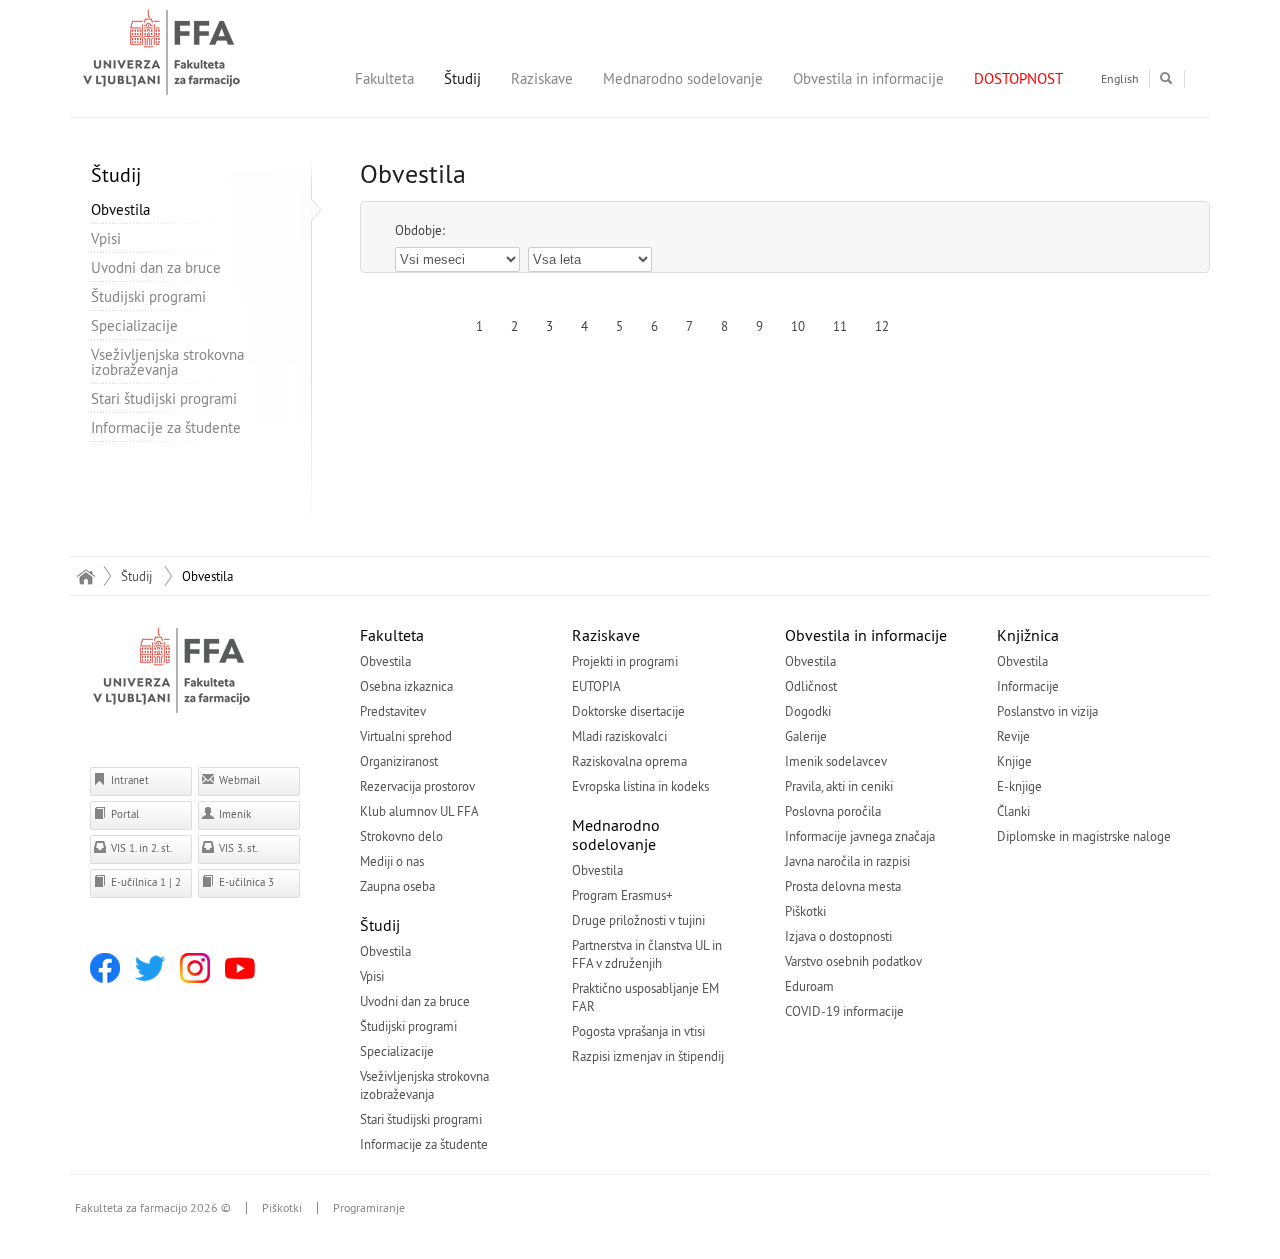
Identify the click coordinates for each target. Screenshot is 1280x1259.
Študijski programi (148, 296)
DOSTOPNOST (1018, 78)
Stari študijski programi (164, 398)
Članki (1013, 811)
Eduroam (809, 986)
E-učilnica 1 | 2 (144, 882)
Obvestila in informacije (868, 78)
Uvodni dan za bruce (156, 267)
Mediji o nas (392, 861)
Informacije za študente (166, 427)
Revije (1013, 736)
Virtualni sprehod (406, 736)
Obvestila (120, 209)
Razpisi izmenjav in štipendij (648, 1056)
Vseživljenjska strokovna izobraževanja (167, 362)
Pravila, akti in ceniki (839, 786)
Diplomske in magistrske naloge (1084, 836)
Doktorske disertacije (628, 711)
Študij (462, 78)
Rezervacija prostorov (417, 786)
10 (798, 326)
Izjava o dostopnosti (838, 936)
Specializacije (134, 325)
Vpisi (106, 238)
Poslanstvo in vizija (1047, 711)
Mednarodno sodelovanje (683, 78)
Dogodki (808, 711)
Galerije (806, 736)
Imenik (233, 814)
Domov (85, 576)
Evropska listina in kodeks (640, 786)
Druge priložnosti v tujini (638, 920)
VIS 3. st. (237, 848)
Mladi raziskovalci (619, 736)
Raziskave (542, 78)
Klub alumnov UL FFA (419, 811)
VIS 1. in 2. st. (140, 848)
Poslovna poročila (833, 811)
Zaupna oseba (397, 886)
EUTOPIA (596, 686)
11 (840, 326)
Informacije (1028, 686)
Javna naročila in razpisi (847, 861)
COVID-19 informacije (844, 1011)
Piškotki (805, 911)
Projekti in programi (625, 661)
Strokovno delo (401, 836)
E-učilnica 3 (245, 882)
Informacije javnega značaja (860, 836)
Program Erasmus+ (622, 895)
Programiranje (369, 1208)
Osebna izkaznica (406, 686)
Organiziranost (399, 761)
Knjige (1014, 761)
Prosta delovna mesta (843, 886)
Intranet (128, 780)
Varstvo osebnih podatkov (853, 961)
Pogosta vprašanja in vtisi (638, 1031)
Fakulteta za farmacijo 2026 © (153, 1208)
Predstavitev (393, 711)
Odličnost (811, 686)
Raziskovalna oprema (629, 761)
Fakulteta (384, 78)
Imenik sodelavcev (836, 761)
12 (882, 326)
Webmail (238, 780)
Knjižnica (1028, 635)
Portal (123, 814)
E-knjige (1019, 786)
